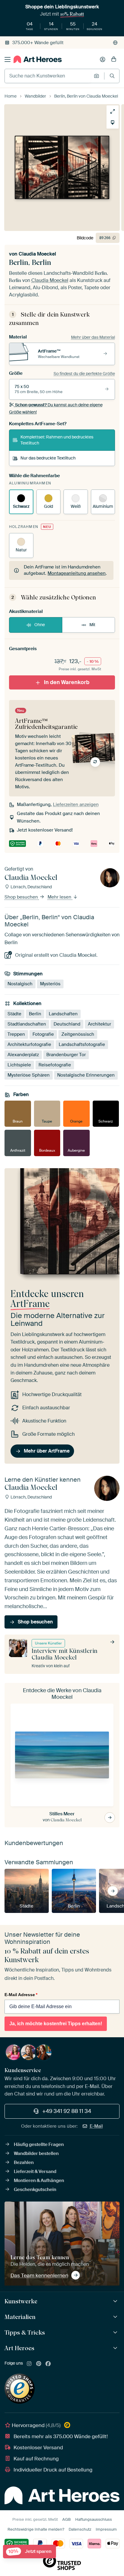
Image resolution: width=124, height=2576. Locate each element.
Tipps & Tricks (25, 2332)
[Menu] (8, 59)
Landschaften (63, 1014)
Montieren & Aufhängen (39, 2181)
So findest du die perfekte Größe (84, 374)
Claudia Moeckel (37, 254)
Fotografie (43, 1034)
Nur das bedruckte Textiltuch (48, 458)
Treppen (16, 1034)
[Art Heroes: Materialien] (116, 2317)
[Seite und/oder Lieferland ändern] (115, 43)
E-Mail (96, 2126)
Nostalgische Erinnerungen (86, 1075)
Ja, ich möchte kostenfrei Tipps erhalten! (56, 2024)
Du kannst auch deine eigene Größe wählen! (56, 408)
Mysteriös (50, 984)
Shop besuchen (22, 897)
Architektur (99, 1024)
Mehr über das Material (93, 337)
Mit (92, 625)
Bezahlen (24, 2162)
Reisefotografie (55, 1065)
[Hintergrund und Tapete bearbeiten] (113, 123)
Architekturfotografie (29, 1044)
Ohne (40, 625)
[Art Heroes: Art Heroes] (116, 2348)
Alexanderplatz (23, 1055)
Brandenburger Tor (66, 1055)
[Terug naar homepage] (38, 59)
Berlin (35, 1014)
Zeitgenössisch (78, 1034)
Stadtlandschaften (27, 1024)
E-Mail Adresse (21, 1995)
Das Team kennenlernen (39, 2275)
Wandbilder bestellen (36, 2153)
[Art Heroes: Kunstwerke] (116, 2301)
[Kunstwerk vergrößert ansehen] (113, 111)
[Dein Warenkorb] (114, 59)
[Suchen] (112, 76)
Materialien (20, 2317)
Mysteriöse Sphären (29, 1075)
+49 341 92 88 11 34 (67, 2111)
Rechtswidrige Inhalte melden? (36, 2529)
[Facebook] (48, 2364)
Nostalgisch (20, 984)
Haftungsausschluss (94, 2519)
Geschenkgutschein (35, 2190)
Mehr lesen (60, 897)
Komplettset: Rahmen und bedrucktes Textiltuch (57, 440)
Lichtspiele (19, 1065)
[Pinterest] (39, 2364)
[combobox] (48, 76)
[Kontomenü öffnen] (103, 59)
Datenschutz (80, 2529)
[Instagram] (29, 2364)
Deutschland (67, 1024)
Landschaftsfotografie (82, 1044)
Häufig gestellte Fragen (39, 2144)
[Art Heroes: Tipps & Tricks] (116, 2333)
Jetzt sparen (30, 2552)
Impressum (106, 2529)
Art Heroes (19, 2348)
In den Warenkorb (67, 682)
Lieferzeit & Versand (35, 2171)
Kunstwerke (21, 2301)
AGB (67, 2519)
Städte (14, 1014)
